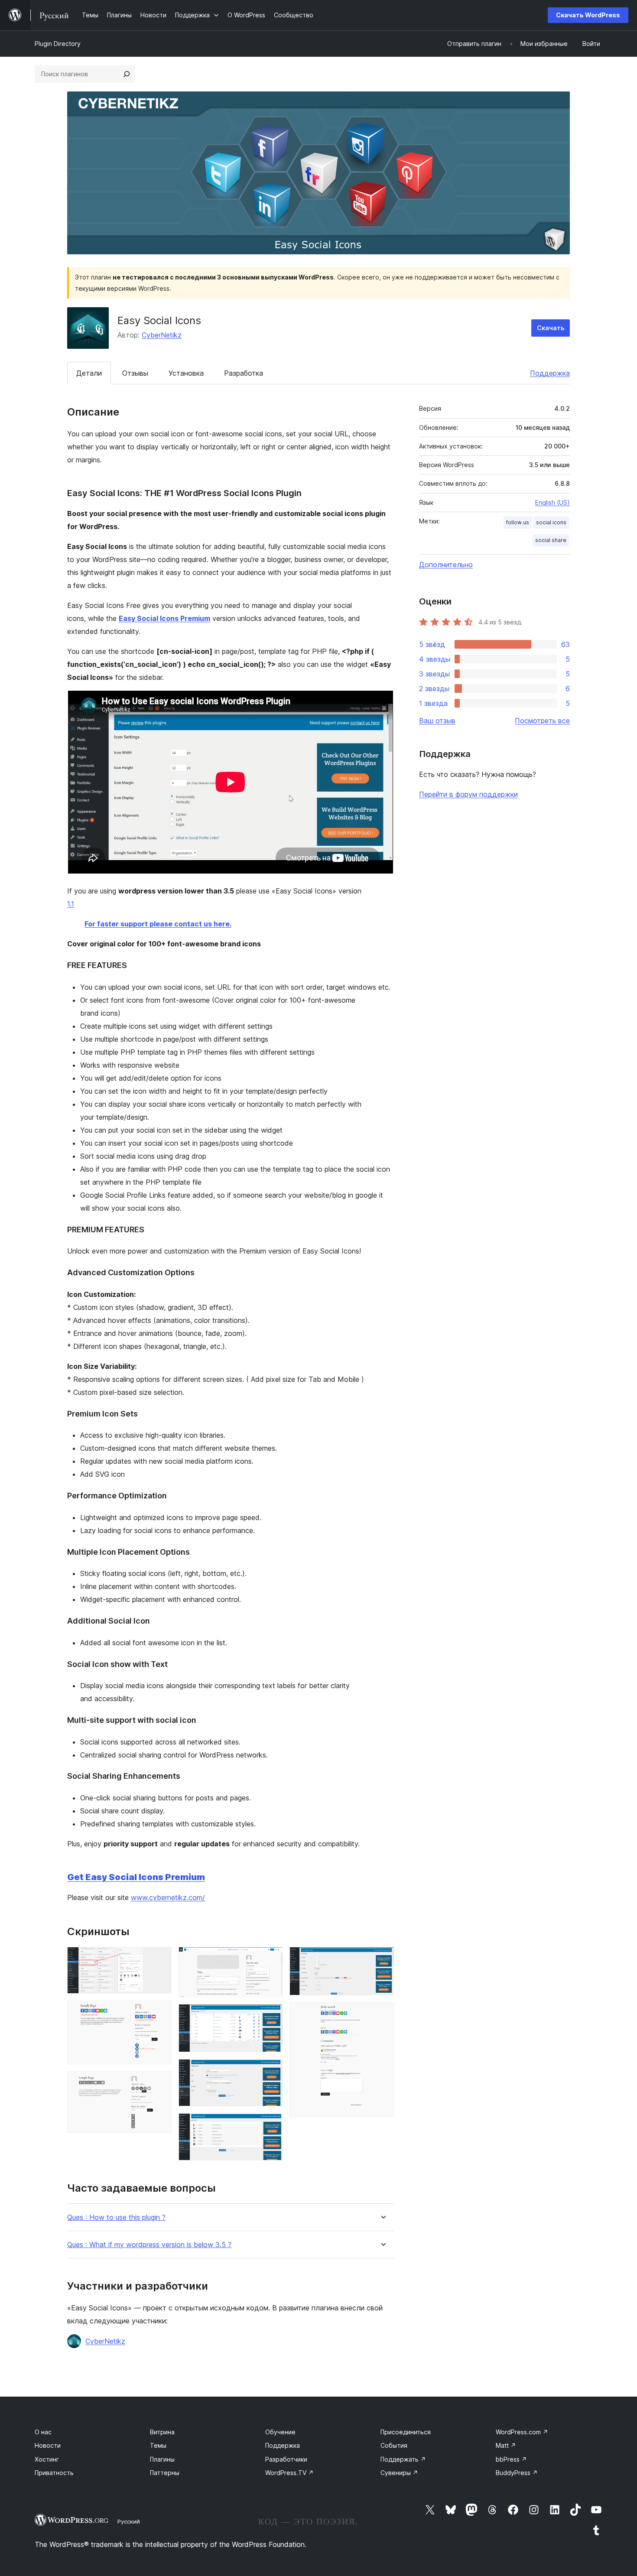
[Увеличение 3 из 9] (160, 2083)
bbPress (511, 2459)
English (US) (552, 502)
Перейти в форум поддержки (468, 794)
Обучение (280, 2432)
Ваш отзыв (437, 721)
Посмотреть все (542, 721)
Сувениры (399, 2473)
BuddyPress (517, 2473)
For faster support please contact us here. (158, 924)
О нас (43, 2432)
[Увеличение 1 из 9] (160, 1959)
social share (551, 540)
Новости (48, 2445)
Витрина (162, 2432)
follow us (518, 522)
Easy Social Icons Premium (164, 618)
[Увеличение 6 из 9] (271, 2071)
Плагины (162, 2459)
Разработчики (286, 2459)
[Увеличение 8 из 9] (382, 1959)
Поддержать (403, 2459)
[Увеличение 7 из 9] (271, 2125)
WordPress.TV (289, 2473)
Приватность (54, 2473)
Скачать (551, 328)
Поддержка (550, 373)
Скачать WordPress (588, 15)
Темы (158, 2445)
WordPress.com (522, 2432)
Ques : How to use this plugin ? (116, 2217)
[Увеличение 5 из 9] (271, 2016)
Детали (89, 373)
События (394, 2445)
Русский (129, 2521)
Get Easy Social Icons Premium (136, 1877)
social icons (551, 522)
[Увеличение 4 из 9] (271, 1959)
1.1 (71, 904)
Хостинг (47, 2459)
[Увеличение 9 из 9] (382, 2014)
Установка (186, 373)
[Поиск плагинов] (127, 74)
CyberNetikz (162, 335)
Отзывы (135, 373)
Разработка (244, 373)
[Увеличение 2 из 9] (160, 2012)
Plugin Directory (58, 44)
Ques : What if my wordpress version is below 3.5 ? (149, 2245)
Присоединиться (406, 2432)
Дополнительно (446, 565)
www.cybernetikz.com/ (168, 1897)
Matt (506, 2445)
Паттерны (165, 2473)
